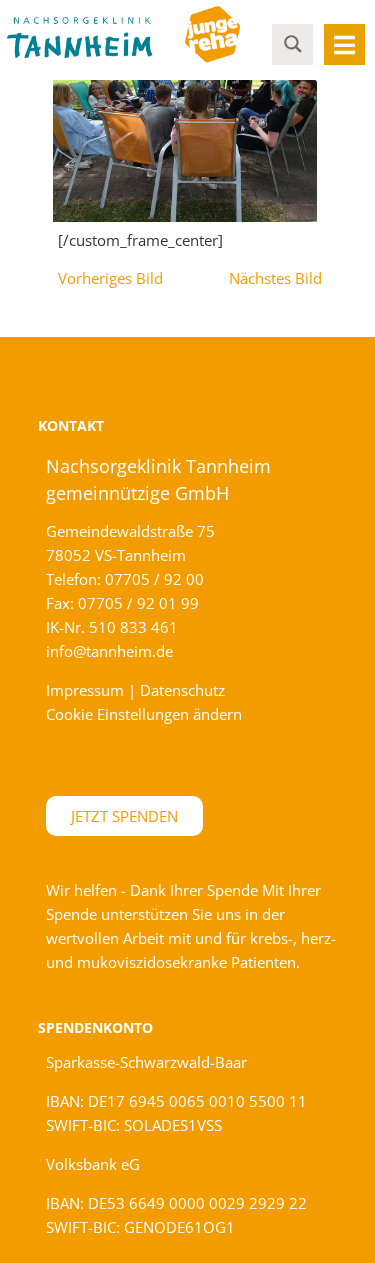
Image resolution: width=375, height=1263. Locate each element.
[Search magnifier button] (293, 43)
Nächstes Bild (275, 278)
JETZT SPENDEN (124, 816)
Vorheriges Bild (110, 278)
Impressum (85, 690)
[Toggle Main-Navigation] (344, 44)
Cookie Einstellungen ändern (144, 714)
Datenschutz (182, 690)
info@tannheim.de (109, 651)
